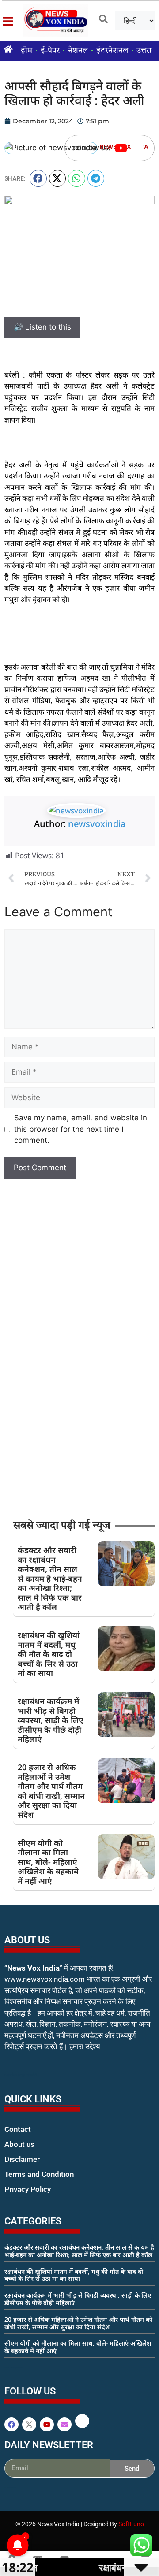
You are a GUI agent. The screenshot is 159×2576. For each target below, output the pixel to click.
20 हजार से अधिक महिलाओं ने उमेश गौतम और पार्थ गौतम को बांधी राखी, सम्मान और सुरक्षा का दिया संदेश (51, 1791)
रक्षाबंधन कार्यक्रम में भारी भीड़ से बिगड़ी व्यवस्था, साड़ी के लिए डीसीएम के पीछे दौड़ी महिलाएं (51, 1720)
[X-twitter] (29, 2424)
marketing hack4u (22, 2074)
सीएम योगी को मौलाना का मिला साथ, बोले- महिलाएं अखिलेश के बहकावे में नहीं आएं (48, 1862)
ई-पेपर (50, 51)
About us (19, 2144)
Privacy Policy (28, 2189)
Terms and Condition (39, 2174)
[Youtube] (121, 148)
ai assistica (10, 2487)
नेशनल (78, 51)
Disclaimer (22, 2159)
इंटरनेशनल (112, 51)
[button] (38, 178)
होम (26, 51)
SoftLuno (131, 2524)
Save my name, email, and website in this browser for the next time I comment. (81, 1129)
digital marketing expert (17, 2198)
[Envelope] (64, 2424)
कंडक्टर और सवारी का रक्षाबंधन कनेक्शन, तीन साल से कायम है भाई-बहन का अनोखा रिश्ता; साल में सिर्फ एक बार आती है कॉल (50, 1579)
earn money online (14, 2368)
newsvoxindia (97, 824)
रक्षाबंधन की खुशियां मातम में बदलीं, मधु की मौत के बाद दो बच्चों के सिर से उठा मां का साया (49, 1654)
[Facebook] (11, 2424)
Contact (18, 2129)
